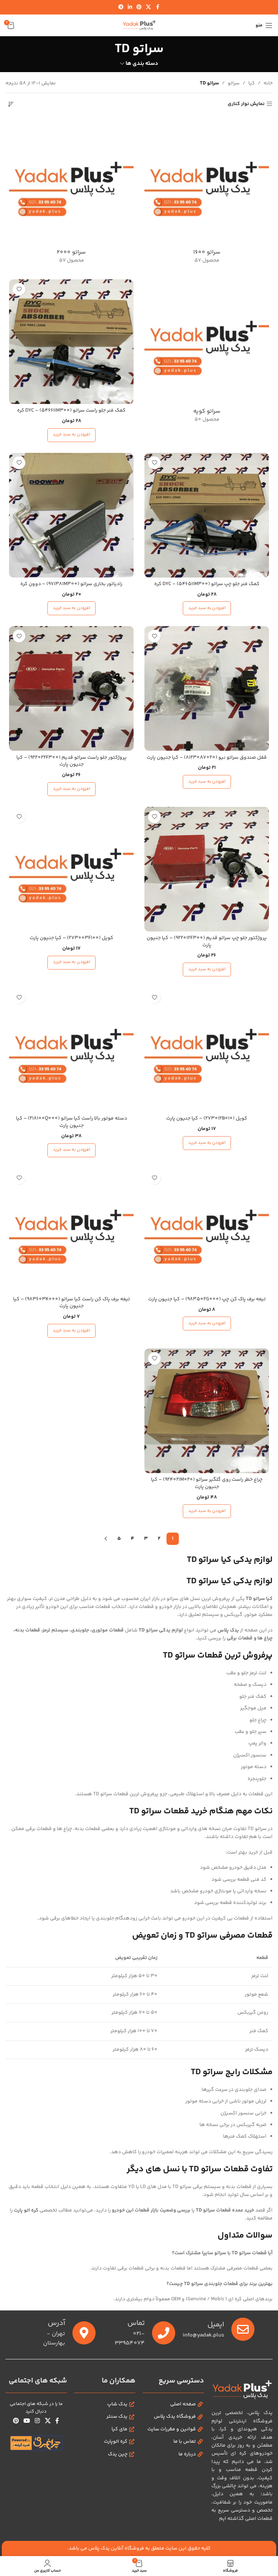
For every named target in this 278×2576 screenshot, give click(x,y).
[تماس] (164, 2333)
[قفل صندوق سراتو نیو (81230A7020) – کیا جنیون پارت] (207, 688)
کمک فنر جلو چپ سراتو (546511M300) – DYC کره (207, 584)
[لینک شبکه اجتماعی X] (148, 7)
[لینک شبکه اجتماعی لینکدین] (130, 7)
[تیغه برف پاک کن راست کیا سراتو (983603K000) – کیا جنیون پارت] (71, 1230)
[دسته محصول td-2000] (71, 194)
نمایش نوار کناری (246, 104)
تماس (136, 2323)
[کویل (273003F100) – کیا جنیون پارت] (71, 869)
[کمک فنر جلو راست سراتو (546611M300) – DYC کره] (71, 342)
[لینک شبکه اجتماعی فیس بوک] (157, 7)
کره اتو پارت (26, 2210)
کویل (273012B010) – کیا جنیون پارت (207, 1118)
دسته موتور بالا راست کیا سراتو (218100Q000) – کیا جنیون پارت (71, 1122)
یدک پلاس (228, 1630)
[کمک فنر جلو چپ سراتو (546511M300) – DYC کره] (207, 515)
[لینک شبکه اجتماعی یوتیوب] (27, 2421)
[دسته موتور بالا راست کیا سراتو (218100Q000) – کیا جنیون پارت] (71, 1050)
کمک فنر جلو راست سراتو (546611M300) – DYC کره (71, 410)
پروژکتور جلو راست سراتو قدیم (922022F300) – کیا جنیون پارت (71, 761)
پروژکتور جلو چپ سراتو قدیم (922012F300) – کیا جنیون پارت (207, 942)
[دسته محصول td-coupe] (207, 353)
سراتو (234, 83)
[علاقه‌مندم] (19, 289)
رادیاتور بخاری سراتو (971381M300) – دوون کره (71, 584)
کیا (252, 83)
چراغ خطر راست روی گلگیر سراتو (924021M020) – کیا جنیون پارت (207, 1483)
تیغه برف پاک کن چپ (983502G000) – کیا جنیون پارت (207, 1299)
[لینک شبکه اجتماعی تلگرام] (121, 7)
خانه (268, 83)
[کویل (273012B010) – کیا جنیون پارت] (207, 1050)
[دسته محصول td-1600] (207, 194)
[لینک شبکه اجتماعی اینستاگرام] (37, 2421)
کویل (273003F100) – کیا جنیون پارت (71, 938)
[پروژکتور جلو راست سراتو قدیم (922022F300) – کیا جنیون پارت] (71, 688)
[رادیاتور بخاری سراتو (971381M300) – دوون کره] (71, 515)
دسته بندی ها (142, 64)
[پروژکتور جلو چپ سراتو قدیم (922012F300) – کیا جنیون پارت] (207, 869)
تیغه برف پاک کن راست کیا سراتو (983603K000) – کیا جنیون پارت (71, 1303)
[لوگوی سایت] (139, 25)
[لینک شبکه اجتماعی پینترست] (139, 7)
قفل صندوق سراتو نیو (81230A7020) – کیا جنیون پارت (207, 758)
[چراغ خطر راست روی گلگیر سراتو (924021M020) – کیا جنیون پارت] (207, 1411)
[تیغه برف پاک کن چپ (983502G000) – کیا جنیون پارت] (207, 1230)
